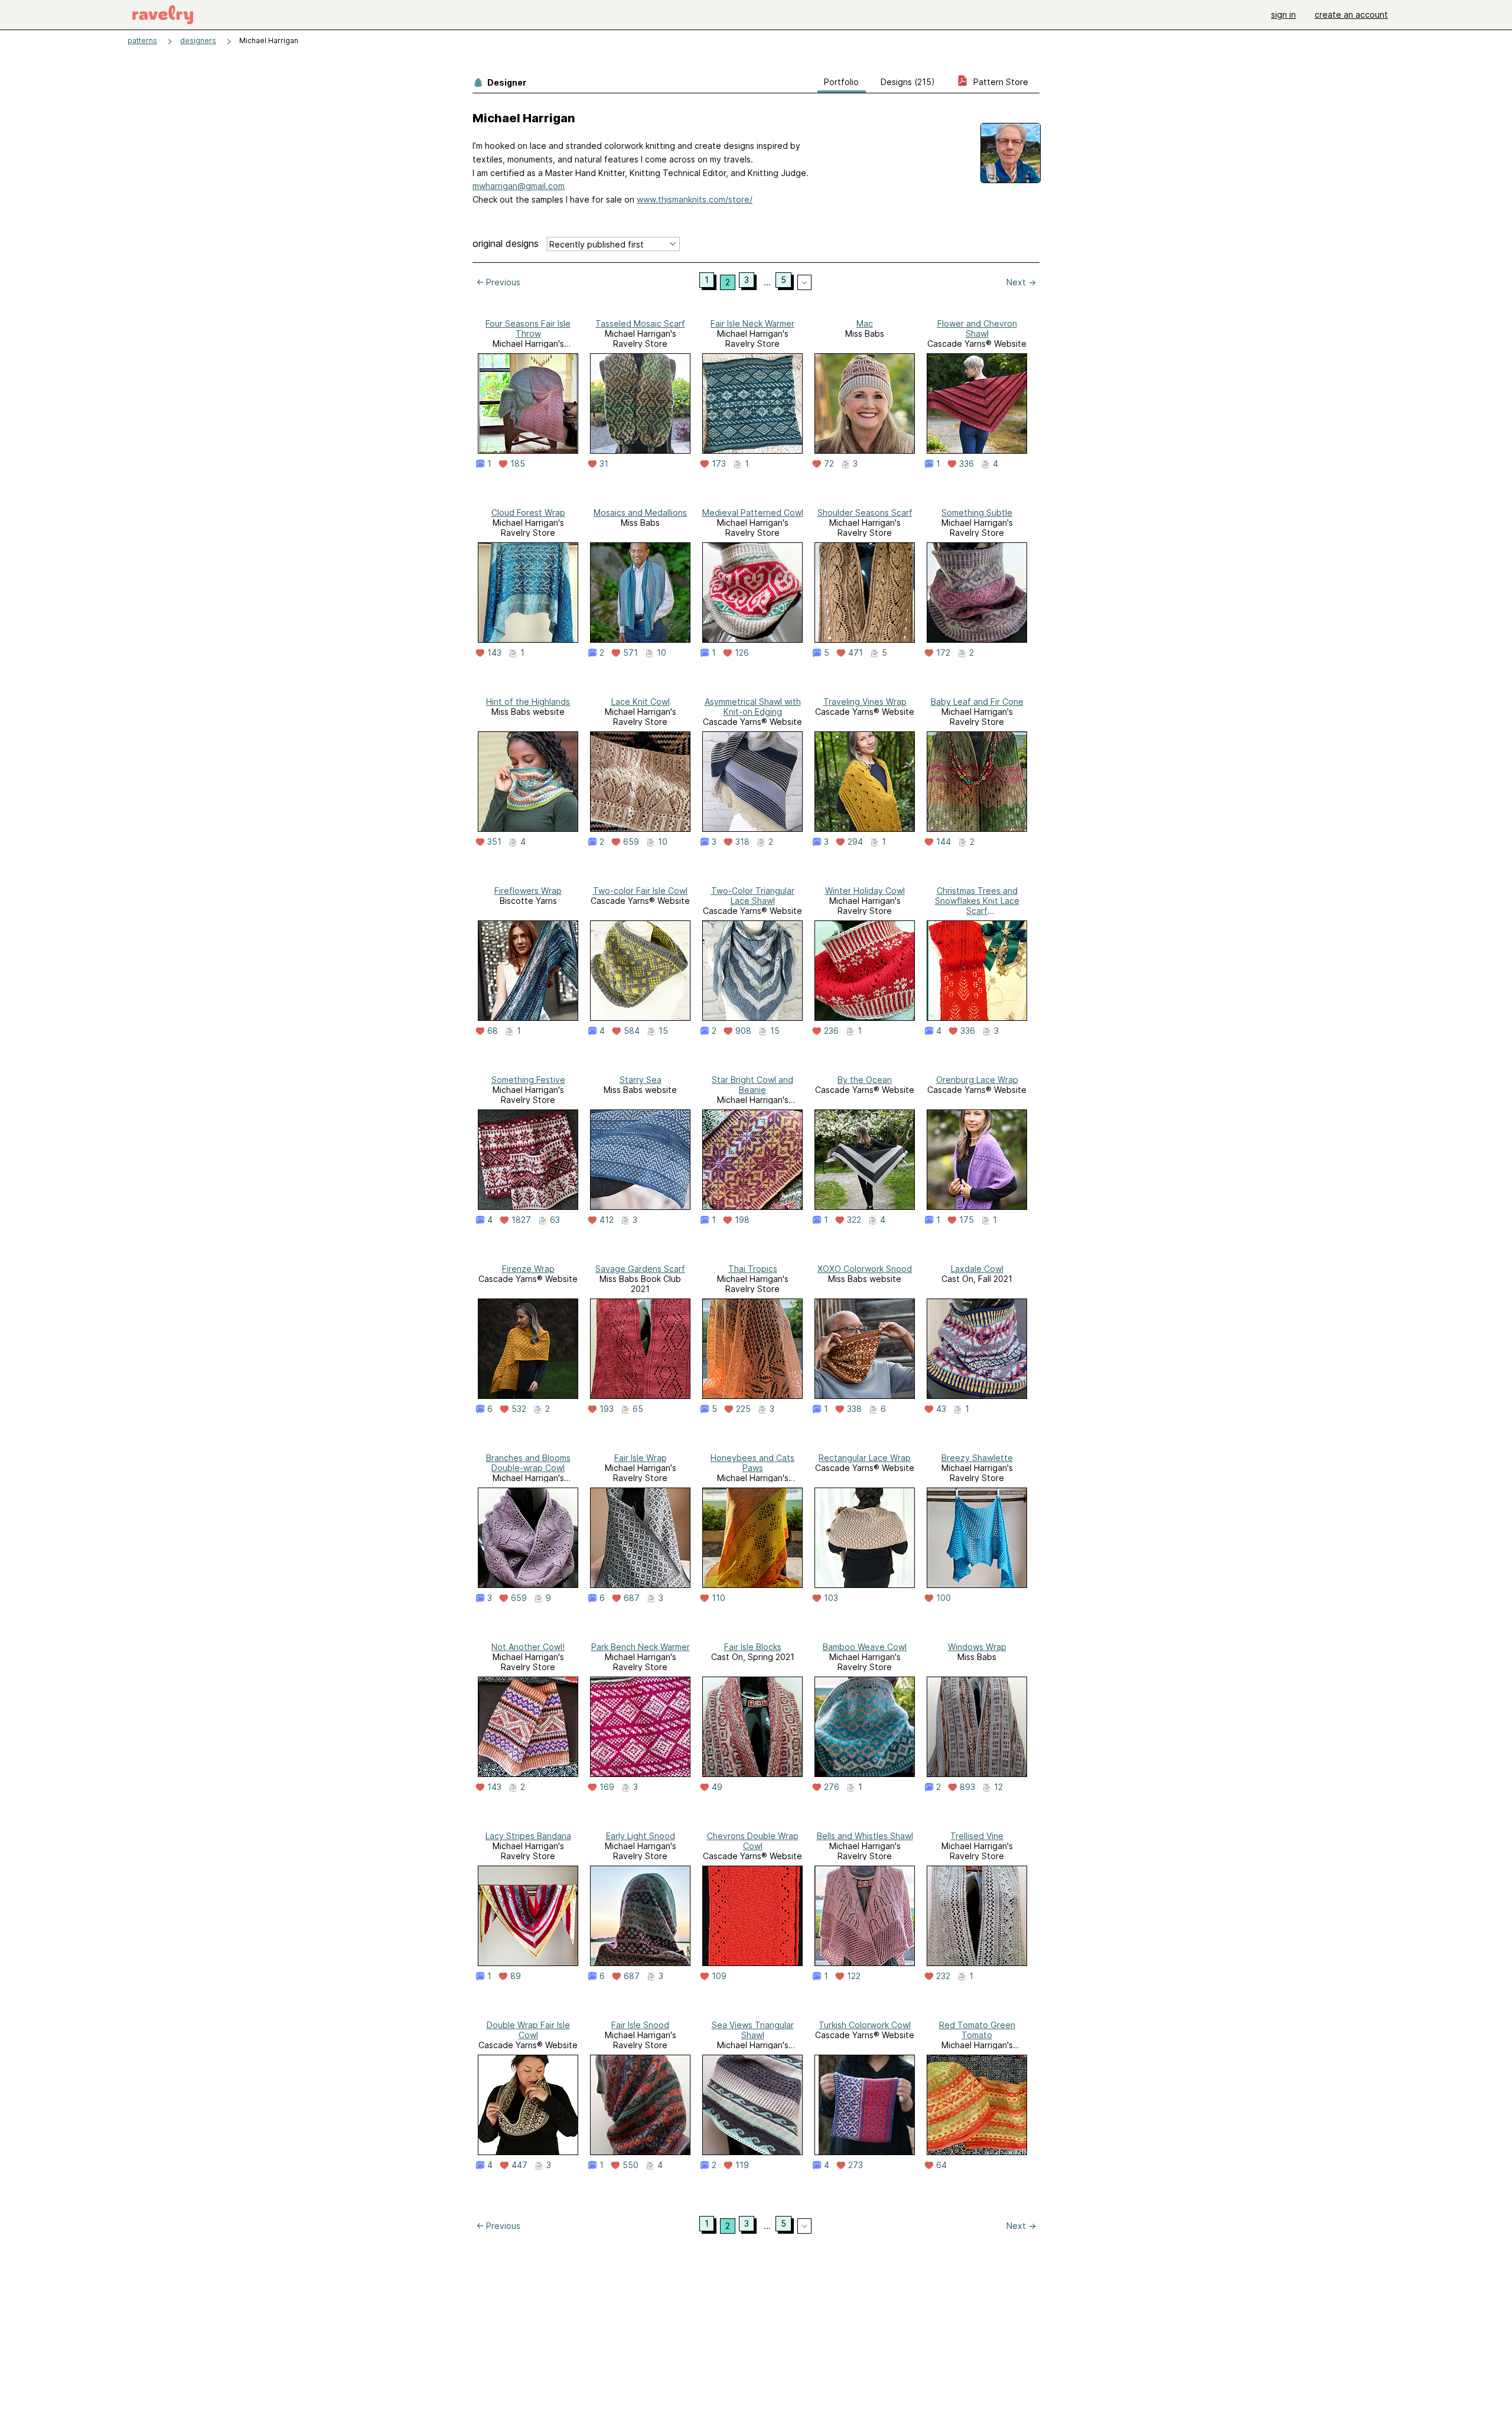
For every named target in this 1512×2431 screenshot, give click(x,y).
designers (198, 40)
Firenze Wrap (528, 1269)
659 (631, 842)
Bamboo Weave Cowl (865, 1647)
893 (967, 1787)
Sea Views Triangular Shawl (753, 2030)
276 (832, 1787)
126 (742, 653)
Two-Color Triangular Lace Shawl (753, 896)
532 (519, 1409)
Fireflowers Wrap (528, 891)
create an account (1351, 14)
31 (604, 464)
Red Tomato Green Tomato (977, 2030)
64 (941, 2165)
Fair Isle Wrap (641, 1458)
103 (831, 1598)
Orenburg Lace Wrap (977, 1080)
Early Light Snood (641, 1836)
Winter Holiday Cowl (865, 891)
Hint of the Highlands (528, 702)
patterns (142, 40)
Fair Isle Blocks (753, 1647)
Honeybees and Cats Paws (752, 1463)
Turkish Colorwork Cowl (865, 2025)
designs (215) (908, 82)
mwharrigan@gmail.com (519, 186)
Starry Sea (641, 1080)
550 (630, 2165)
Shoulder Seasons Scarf (865, 512)
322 (854, 1220)
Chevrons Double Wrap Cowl (753, 1841)
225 (743, 1409)
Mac (865, 323)
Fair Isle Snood (640, 2025)
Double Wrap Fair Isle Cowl (528, 2030)
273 (856, 2165)
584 (632, 1031)
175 (967, 1220)
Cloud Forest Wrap (528, 512)
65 (638, 1409)
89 (516, 1976)
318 (742, 842)
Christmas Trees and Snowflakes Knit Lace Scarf (977, 901)
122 (854, 1976)
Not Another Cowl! (528, 1647)
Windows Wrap (977, 1647)
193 (607, 1409)
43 (941, 1409)
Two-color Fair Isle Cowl (640, 891)
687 (632, 1598)
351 (494, 842)
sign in (1283, 14)
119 (742, 2165)
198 (742, 1220)
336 (967, 464)
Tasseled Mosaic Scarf (640, 323)
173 (719, 464)
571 (630, 653)
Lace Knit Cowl (641, 702)
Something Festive (528, 1080)
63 (555, 1220)
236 (831, 1031)
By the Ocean (865, 1080)
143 (494, 653)
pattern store (1000, 82)
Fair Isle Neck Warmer (752, 323)
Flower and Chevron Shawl (977, 328)
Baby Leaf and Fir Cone (977, 702)
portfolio (841, 82)
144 (944, 842)
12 (998, 1787)
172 (943, 653)
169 (607, 1787)
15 (663, 1031)
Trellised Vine (977, 1836)
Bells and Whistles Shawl (865, 1836)
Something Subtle (977, 512)
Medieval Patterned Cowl (753, 512)
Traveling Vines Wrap (865, 702)
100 (944, 1598)
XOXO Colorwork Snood (865, 1269)
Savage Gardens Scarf (640, 1269)
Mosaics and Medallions (640, 512)
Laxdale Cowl (977, 1269)
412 (607, 1220)
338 (854, 1409)
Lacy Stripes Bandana (528, 1836)
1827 (521, 1220)
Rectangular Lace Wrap (865, 1458)
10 (661, 653)
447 (519, 2165)
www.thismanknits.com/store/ (695, 199)
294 (855, 842)
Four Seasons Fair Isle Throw (528, 328)
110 (718, 1598)
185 (518, 464)
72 (829, 464)
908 (743, 1031)
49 (717, 1787)
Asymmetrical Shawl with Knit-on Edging (753, 707)
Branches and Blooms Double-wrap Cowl (528, 1463)
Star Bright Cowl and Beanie (752, 1085)
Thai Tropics (753, 1269)
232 (943, 1976)
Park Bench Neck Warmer (641, 1647)
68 (493, 1031)
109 (719, 1976)
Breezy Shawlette (977, 1458)
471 (856, 653)
